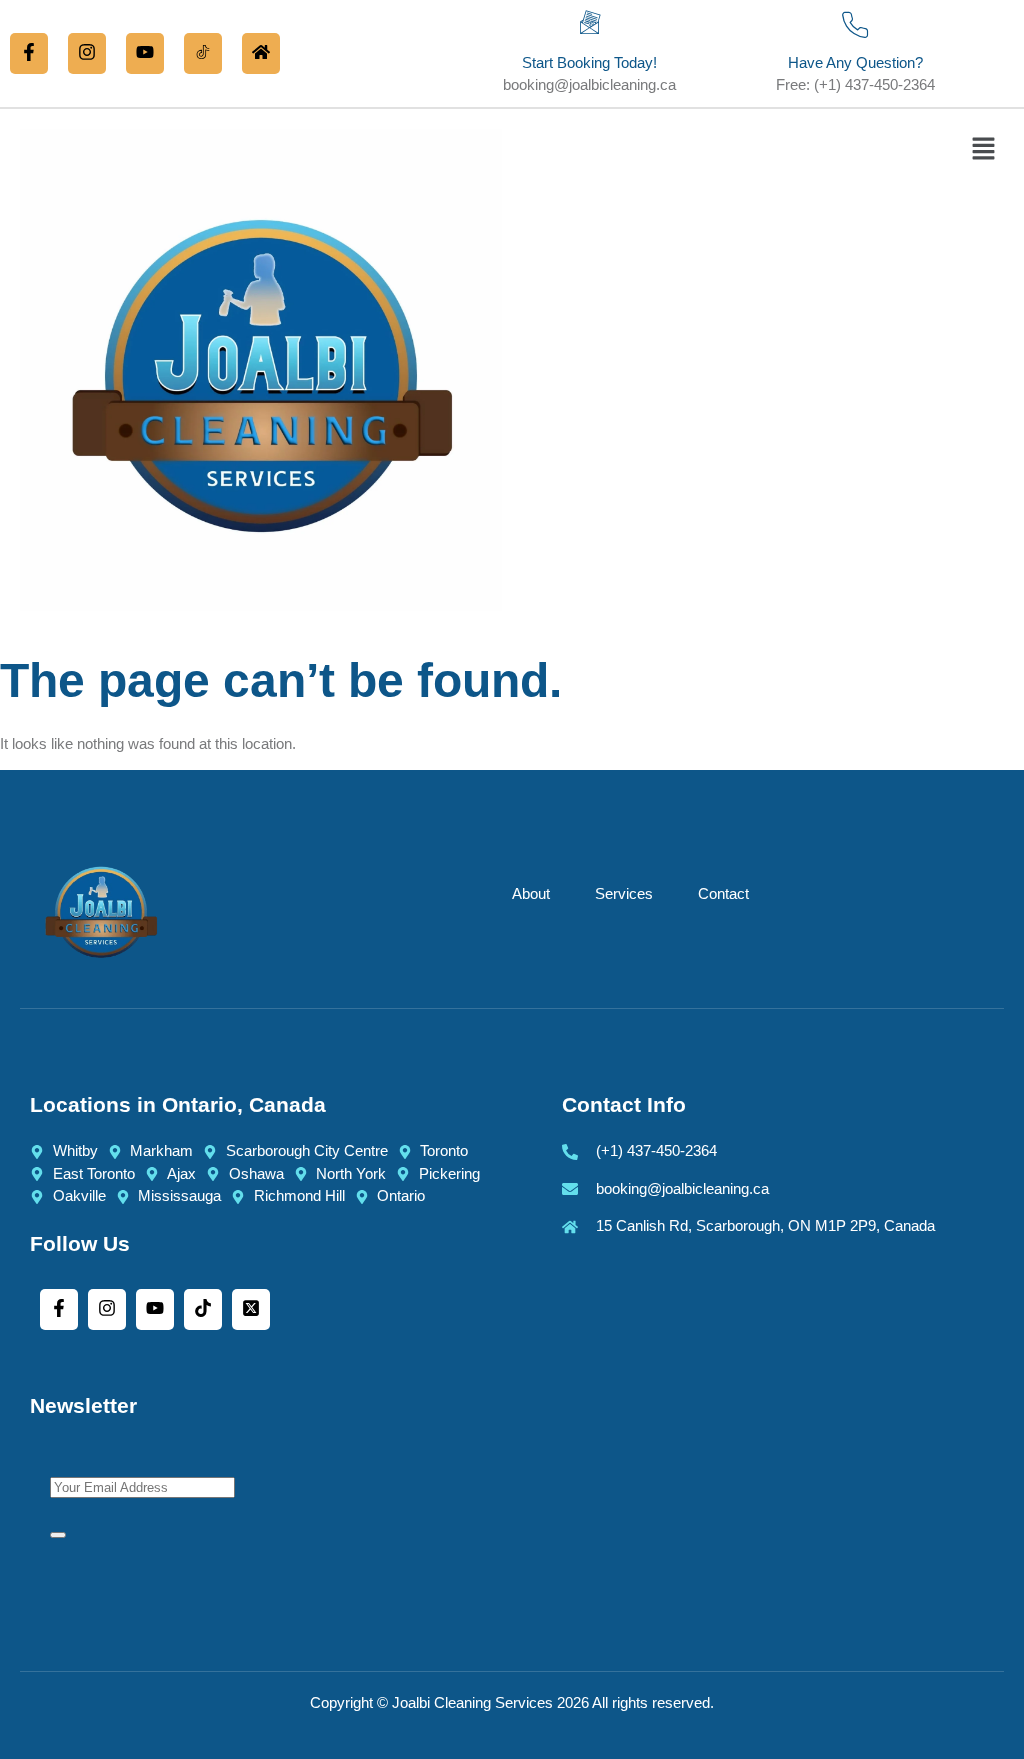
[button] (984, 151)
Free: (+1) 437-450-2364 (855, 84)
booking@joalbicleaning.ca (589, 84)
